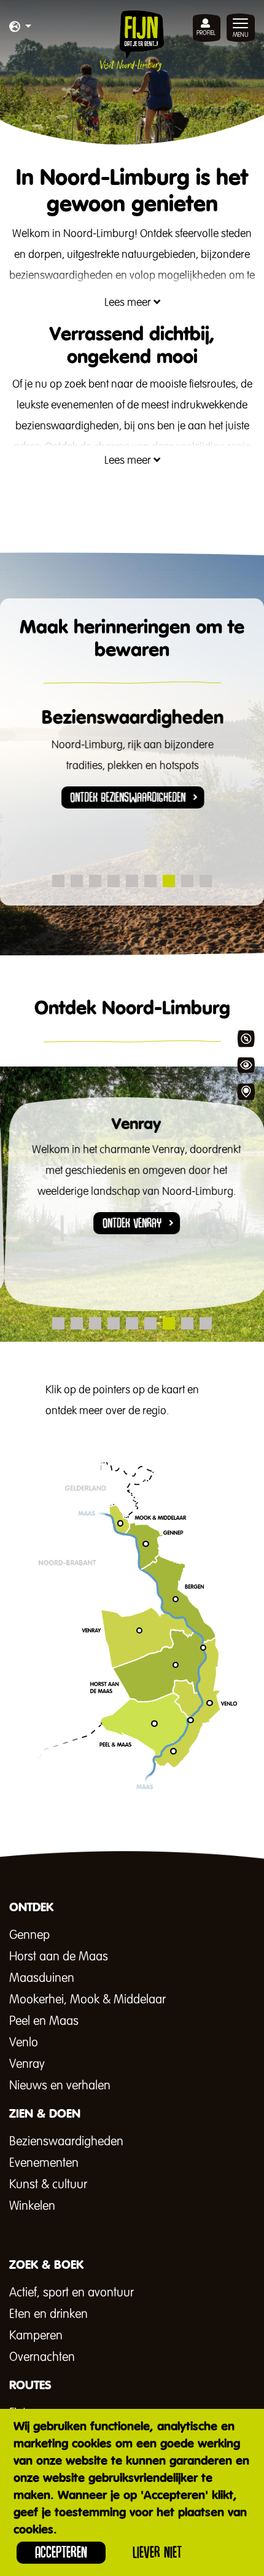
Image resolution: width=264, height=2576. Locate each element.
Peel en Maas (44, 2021)
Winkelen (32, 2206)
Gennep (29, 1935)
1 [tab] (58, 881)
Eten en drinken (49, 2314)
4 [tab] (114, 881)
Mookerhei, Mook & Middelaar (87, 2000)
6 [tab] (150, 881)
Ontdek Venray (128, 1223)
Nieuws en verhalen (60, 2086)
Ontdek (246, 1039)
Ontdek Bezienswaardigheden (128, 797)
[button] (20, 28)
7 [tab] (169, 881)
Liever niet (157, 2552)
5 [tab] (132, 881)
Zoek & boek (246, 1092)
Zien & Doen (246, 1065)
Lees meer (129, 303)
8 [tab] (187, 881)
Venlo (24, 2043)
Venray (27, 2064)
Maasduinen (42, 1978)
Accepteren (61, 2552)
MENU (241, 35)
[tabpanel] (132, 767)
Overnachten (42, 2357)
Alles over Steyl (112, 1808)
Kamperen (36, 2336)
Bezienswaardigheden (66, 2142)
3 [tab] (95, 881)
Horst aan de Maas (59, 1957)
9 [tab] (206, 881)
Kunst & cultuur (48, 2185)
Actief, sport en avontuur (72, 2293)
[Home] (132, 41)
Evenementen (44, 2163)
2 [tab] (77, 881)
